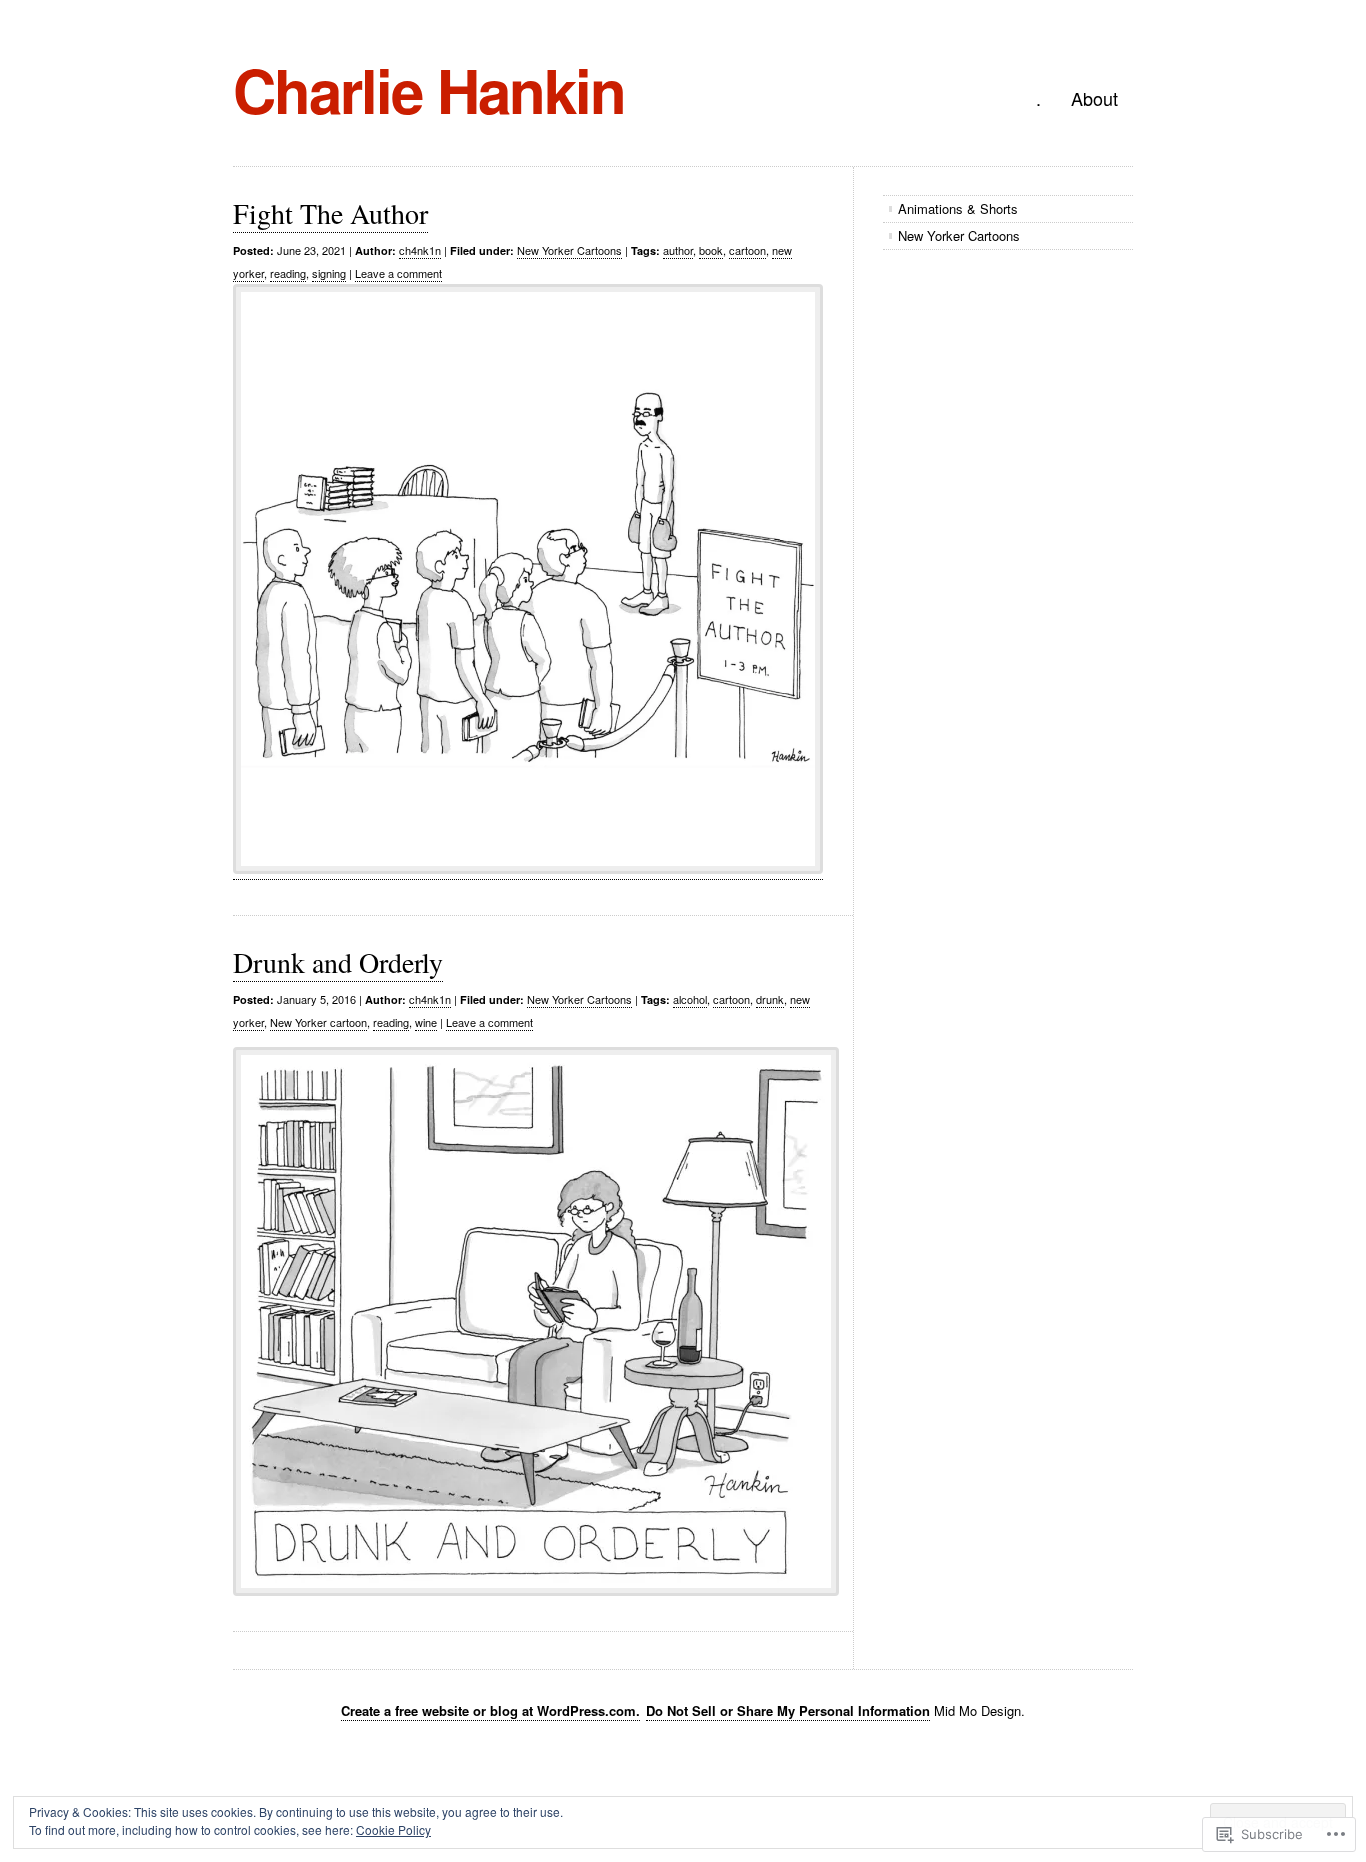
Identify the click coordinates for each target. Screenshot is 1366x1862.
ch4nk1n (420, 250)
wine (426, 1022)
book (711, 250)
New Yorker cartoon (318, 1022)
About (1094, 98)
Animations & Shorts (958, 208)
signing (329, 273)
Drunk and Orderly (338, 962)
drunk (770, 999)
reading (288, 273)
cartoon (747, 250)
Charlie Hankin (429, 89)
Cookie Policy (393, 1829)
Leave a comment (398, 273)
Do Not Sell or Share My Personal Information (788, 1710)
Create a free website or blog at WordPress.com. (490, 1710)
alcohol (690, 999)
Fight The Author (330, 213)
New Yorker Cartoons (569, 250)
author (678, 250)
